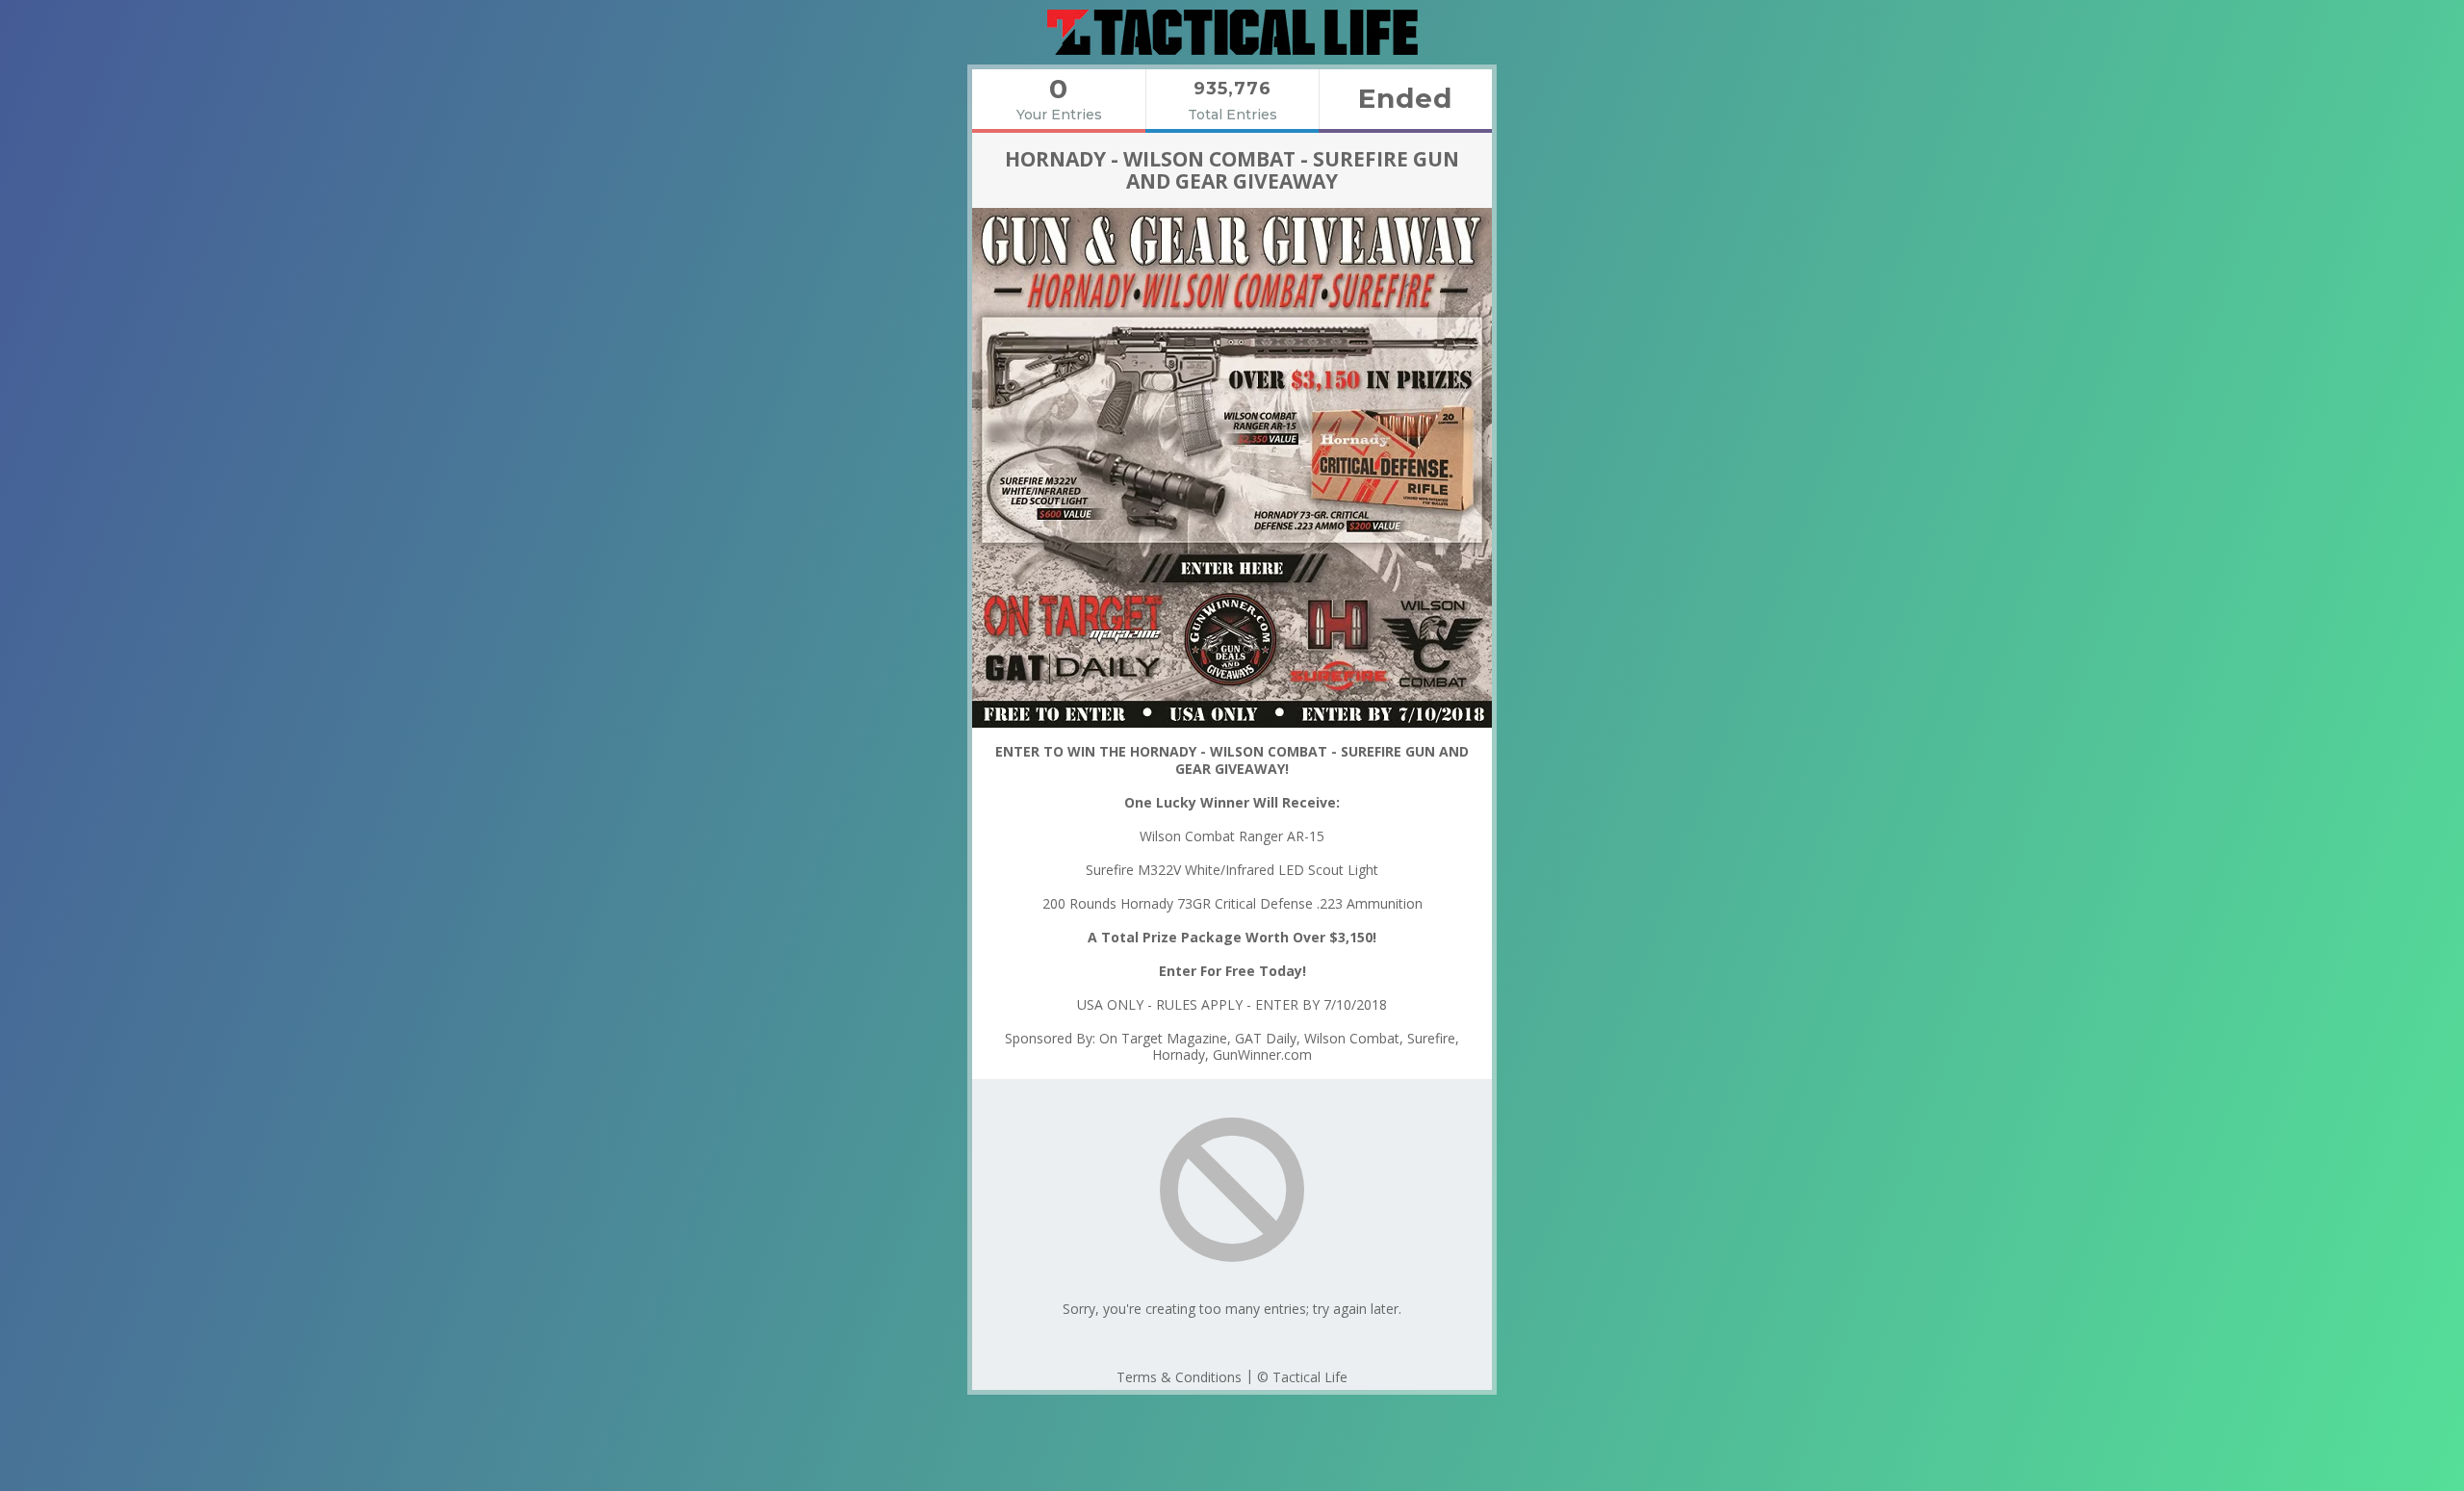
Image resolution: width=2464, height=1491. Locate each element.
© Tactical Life (1302, 1377)
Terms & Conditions (1179, 1377)
